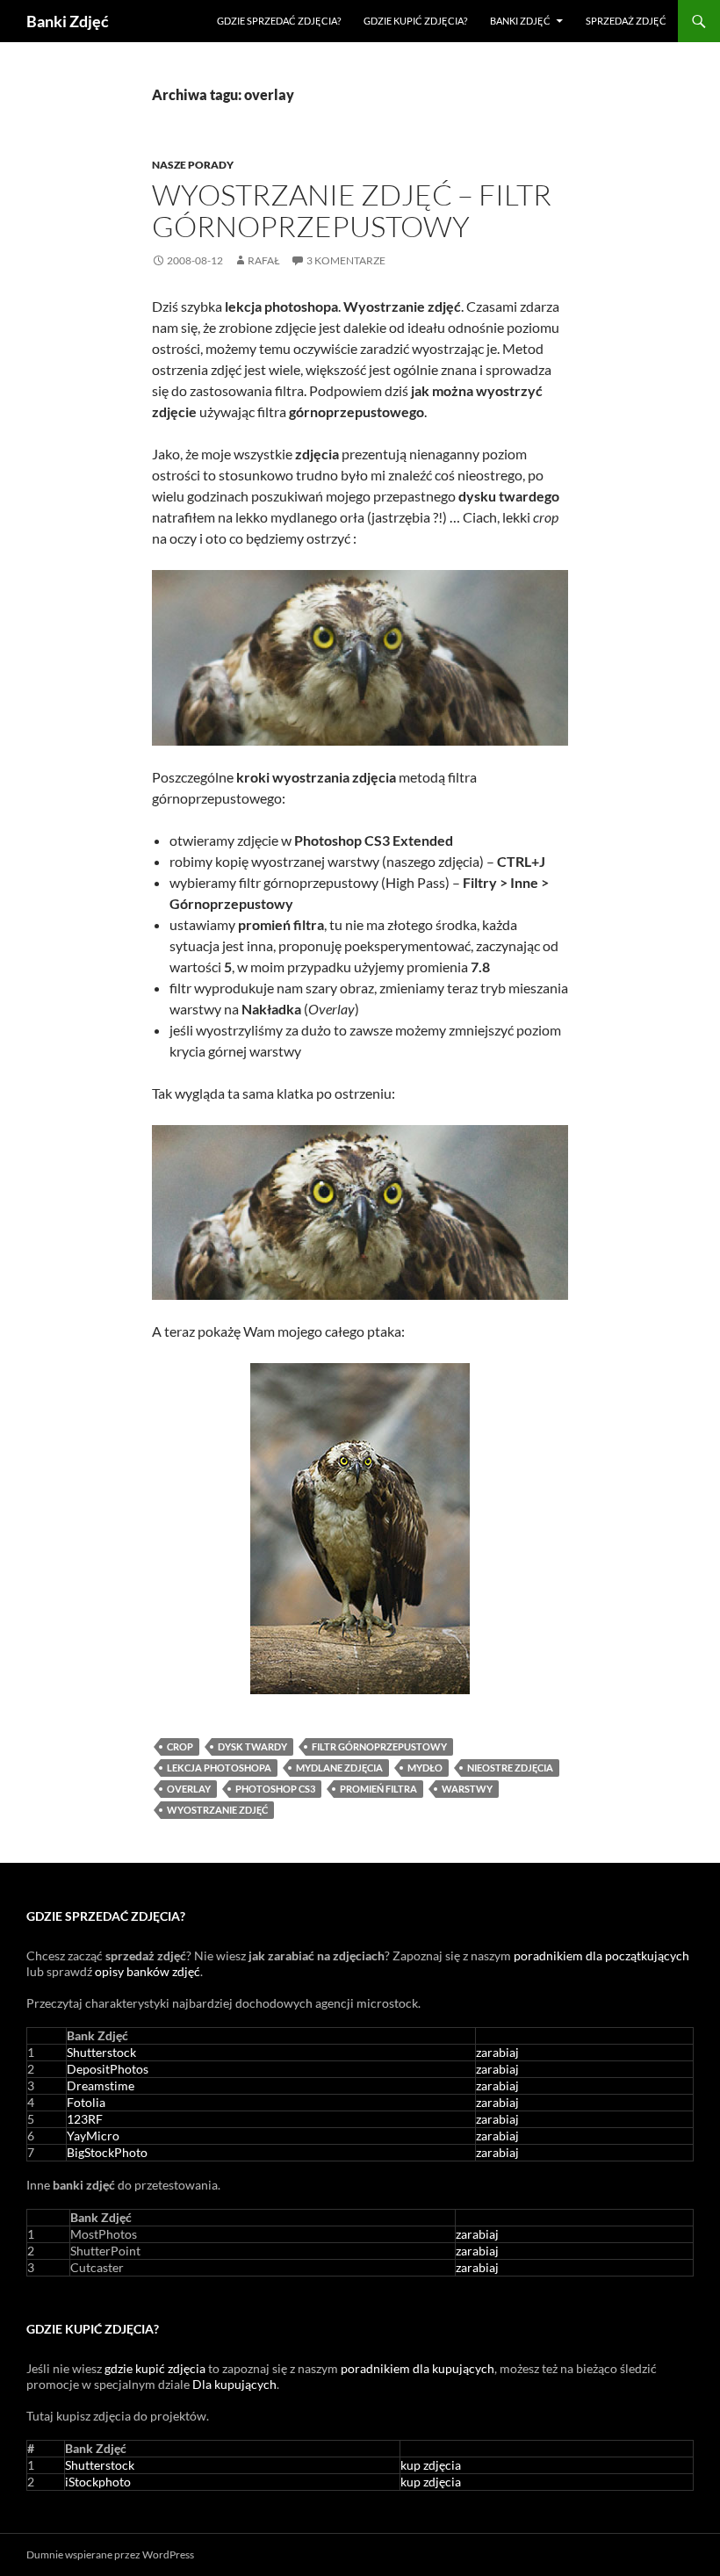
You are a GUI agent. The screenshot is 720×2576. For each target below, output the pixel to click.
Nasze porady (193, 165)
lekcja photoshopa (219, 1768)
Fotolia (86, 2102)
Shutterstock (101, 2052)
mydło (425, 1768)
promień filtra (378, 1789)
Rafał (264, 260)
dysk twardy (252, 1746)
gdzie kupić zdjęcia (155, 2368)
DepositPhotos (108, 2069)
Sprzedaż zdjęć (626, 21)
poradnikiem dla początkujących (601, 1955)
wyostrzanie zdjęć (217, 1810)
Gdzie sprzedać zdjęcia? (279, 21)
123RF (85, 2119)
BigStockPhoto (107, 2152)
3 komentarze (346, 260)
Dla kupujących (234, 2384)
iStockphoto (98, 2482)
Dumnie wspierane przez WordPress (110, 2554)
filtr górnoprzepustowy (379, 1746)
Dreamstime (101, 2085)
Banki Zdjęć (68, 21)
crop (180, 1746)
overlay (189, 1789)
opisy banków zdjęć (148, 1971)
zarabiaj (497, 2052)
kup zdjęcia (431, 2465)
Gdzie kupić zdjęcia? (415, 21)
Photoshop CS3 (275, 1789)
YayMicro (93, 2136)
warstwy (467, 1789)
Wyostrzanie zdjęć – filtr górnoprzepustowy (352, 210)
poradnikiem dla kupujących (418, 2368)
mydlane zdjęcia (339, 1768)
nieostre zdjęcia (510, 1768)
